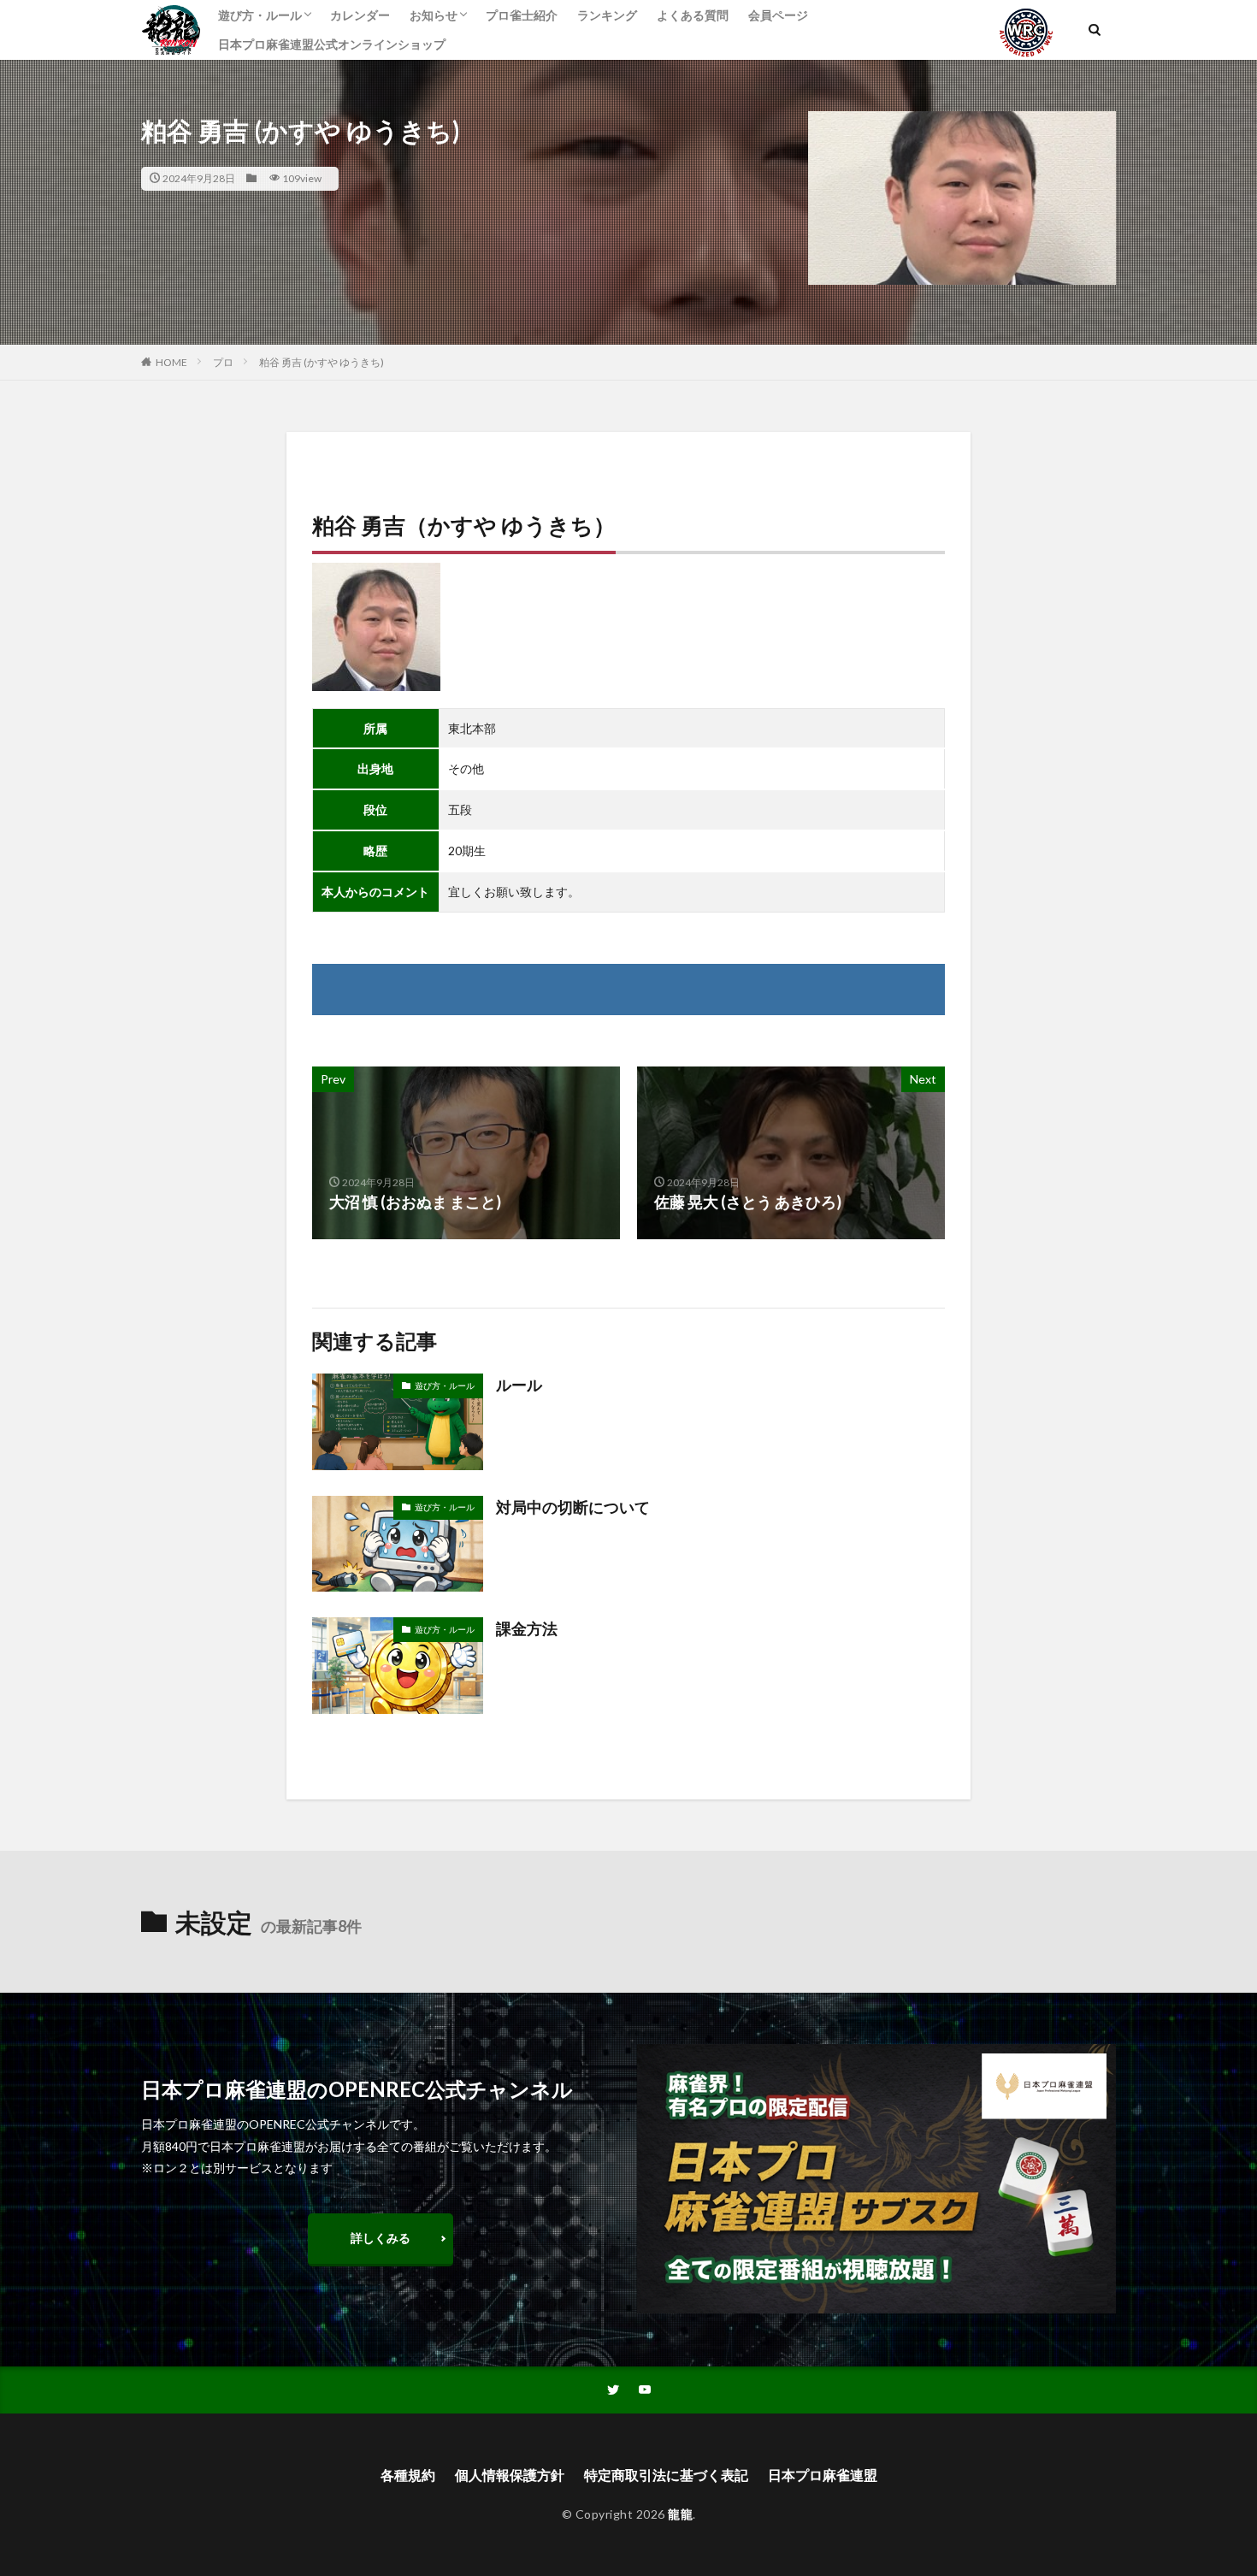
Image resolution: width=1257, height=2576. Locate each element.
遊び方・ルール (260, 15)
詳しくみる (381, 2238)
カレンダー (360, 15)
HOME (171, 362)
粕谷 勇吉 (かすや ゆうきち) (322, 362)
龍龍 (680, 2514)
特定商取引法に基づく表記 (666, 2475)
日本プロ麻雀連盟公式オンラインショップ (332, 44)
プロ (223, 362)
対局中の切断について (573, 1507)
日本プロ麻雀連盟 (823, 2475)
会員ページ (778, 15)
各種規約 (408, 2475)
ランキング (607, 15)
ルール (519, 1385)
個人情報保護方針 (510, 2475)
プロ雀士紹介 (522, 15)
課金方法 (527, 1628)
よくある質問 (693, 15)
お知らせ (434, 15)
